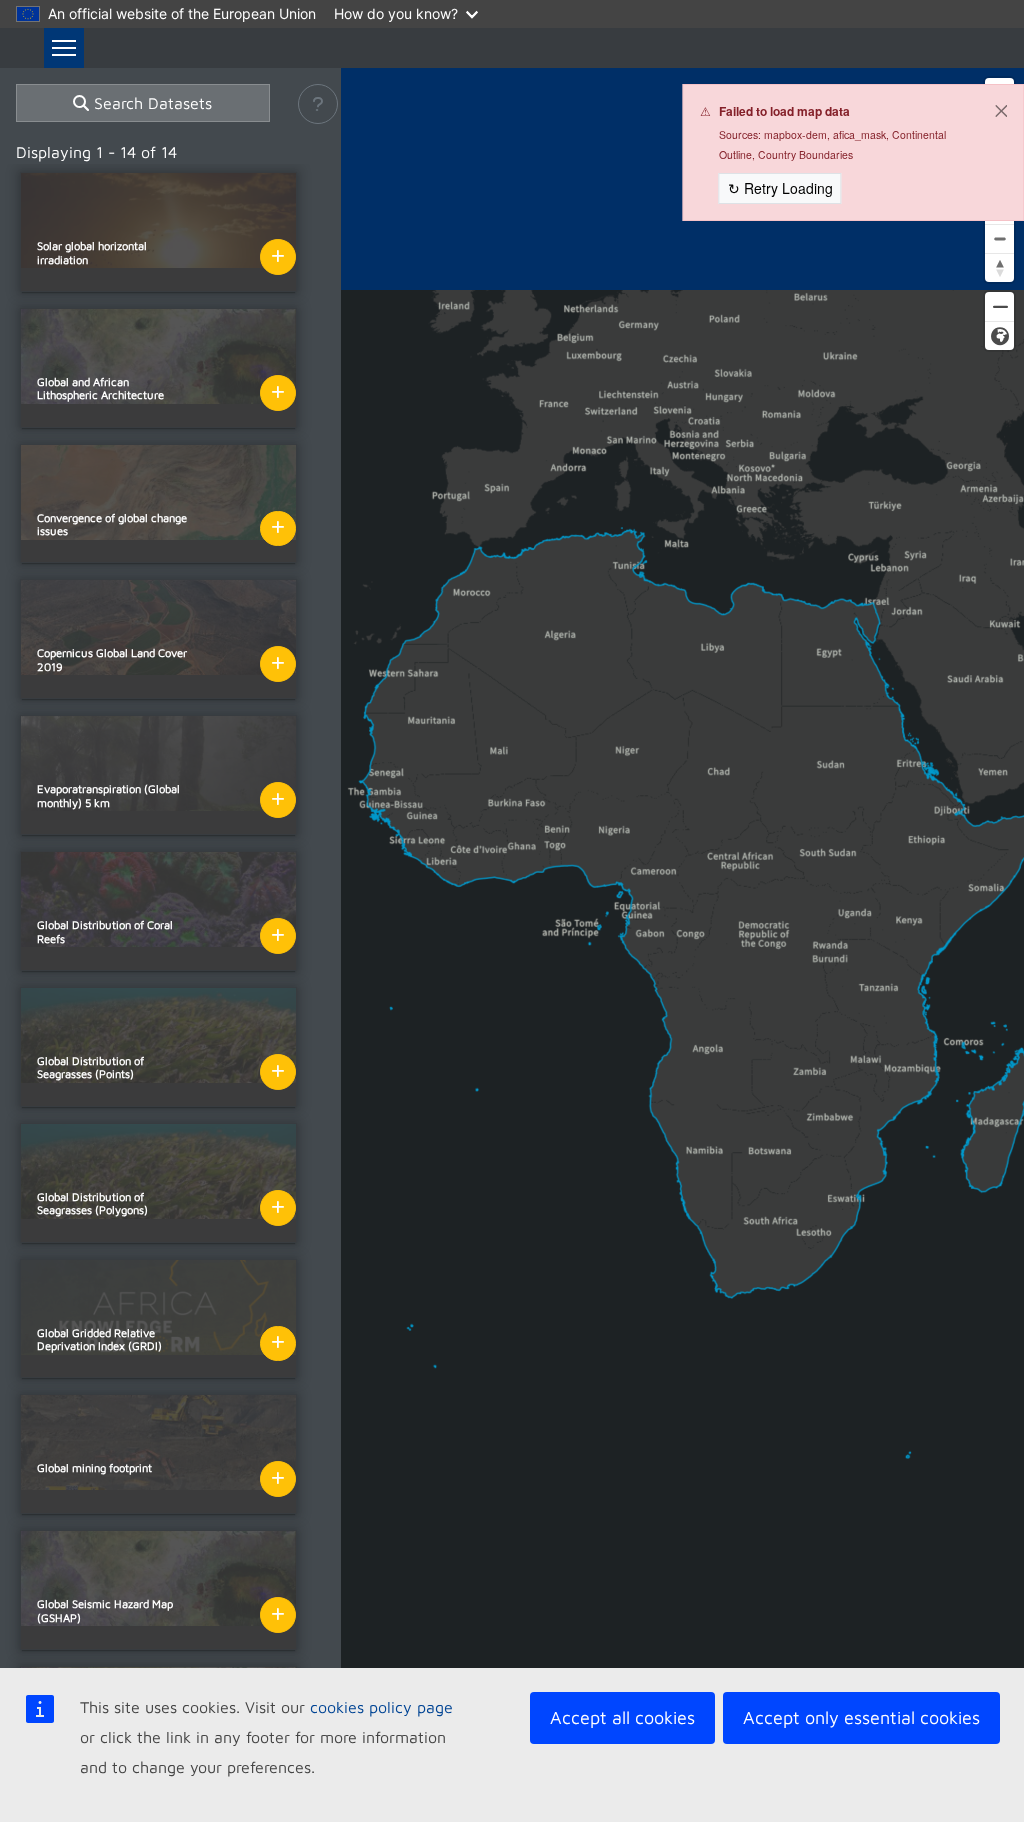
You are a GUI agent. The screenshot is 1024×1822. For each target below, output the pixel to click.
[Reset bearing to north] (999, 267)
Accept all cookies (622, 1717)
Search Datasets (150, 103)
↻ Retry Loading (780, 188)
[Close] (1001, 111)
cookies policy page (381, 1707)
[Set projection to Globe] (999, 335)
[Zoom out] (999, 238)
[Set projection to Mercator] (999, 306)
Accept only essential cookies (861, 1717)
